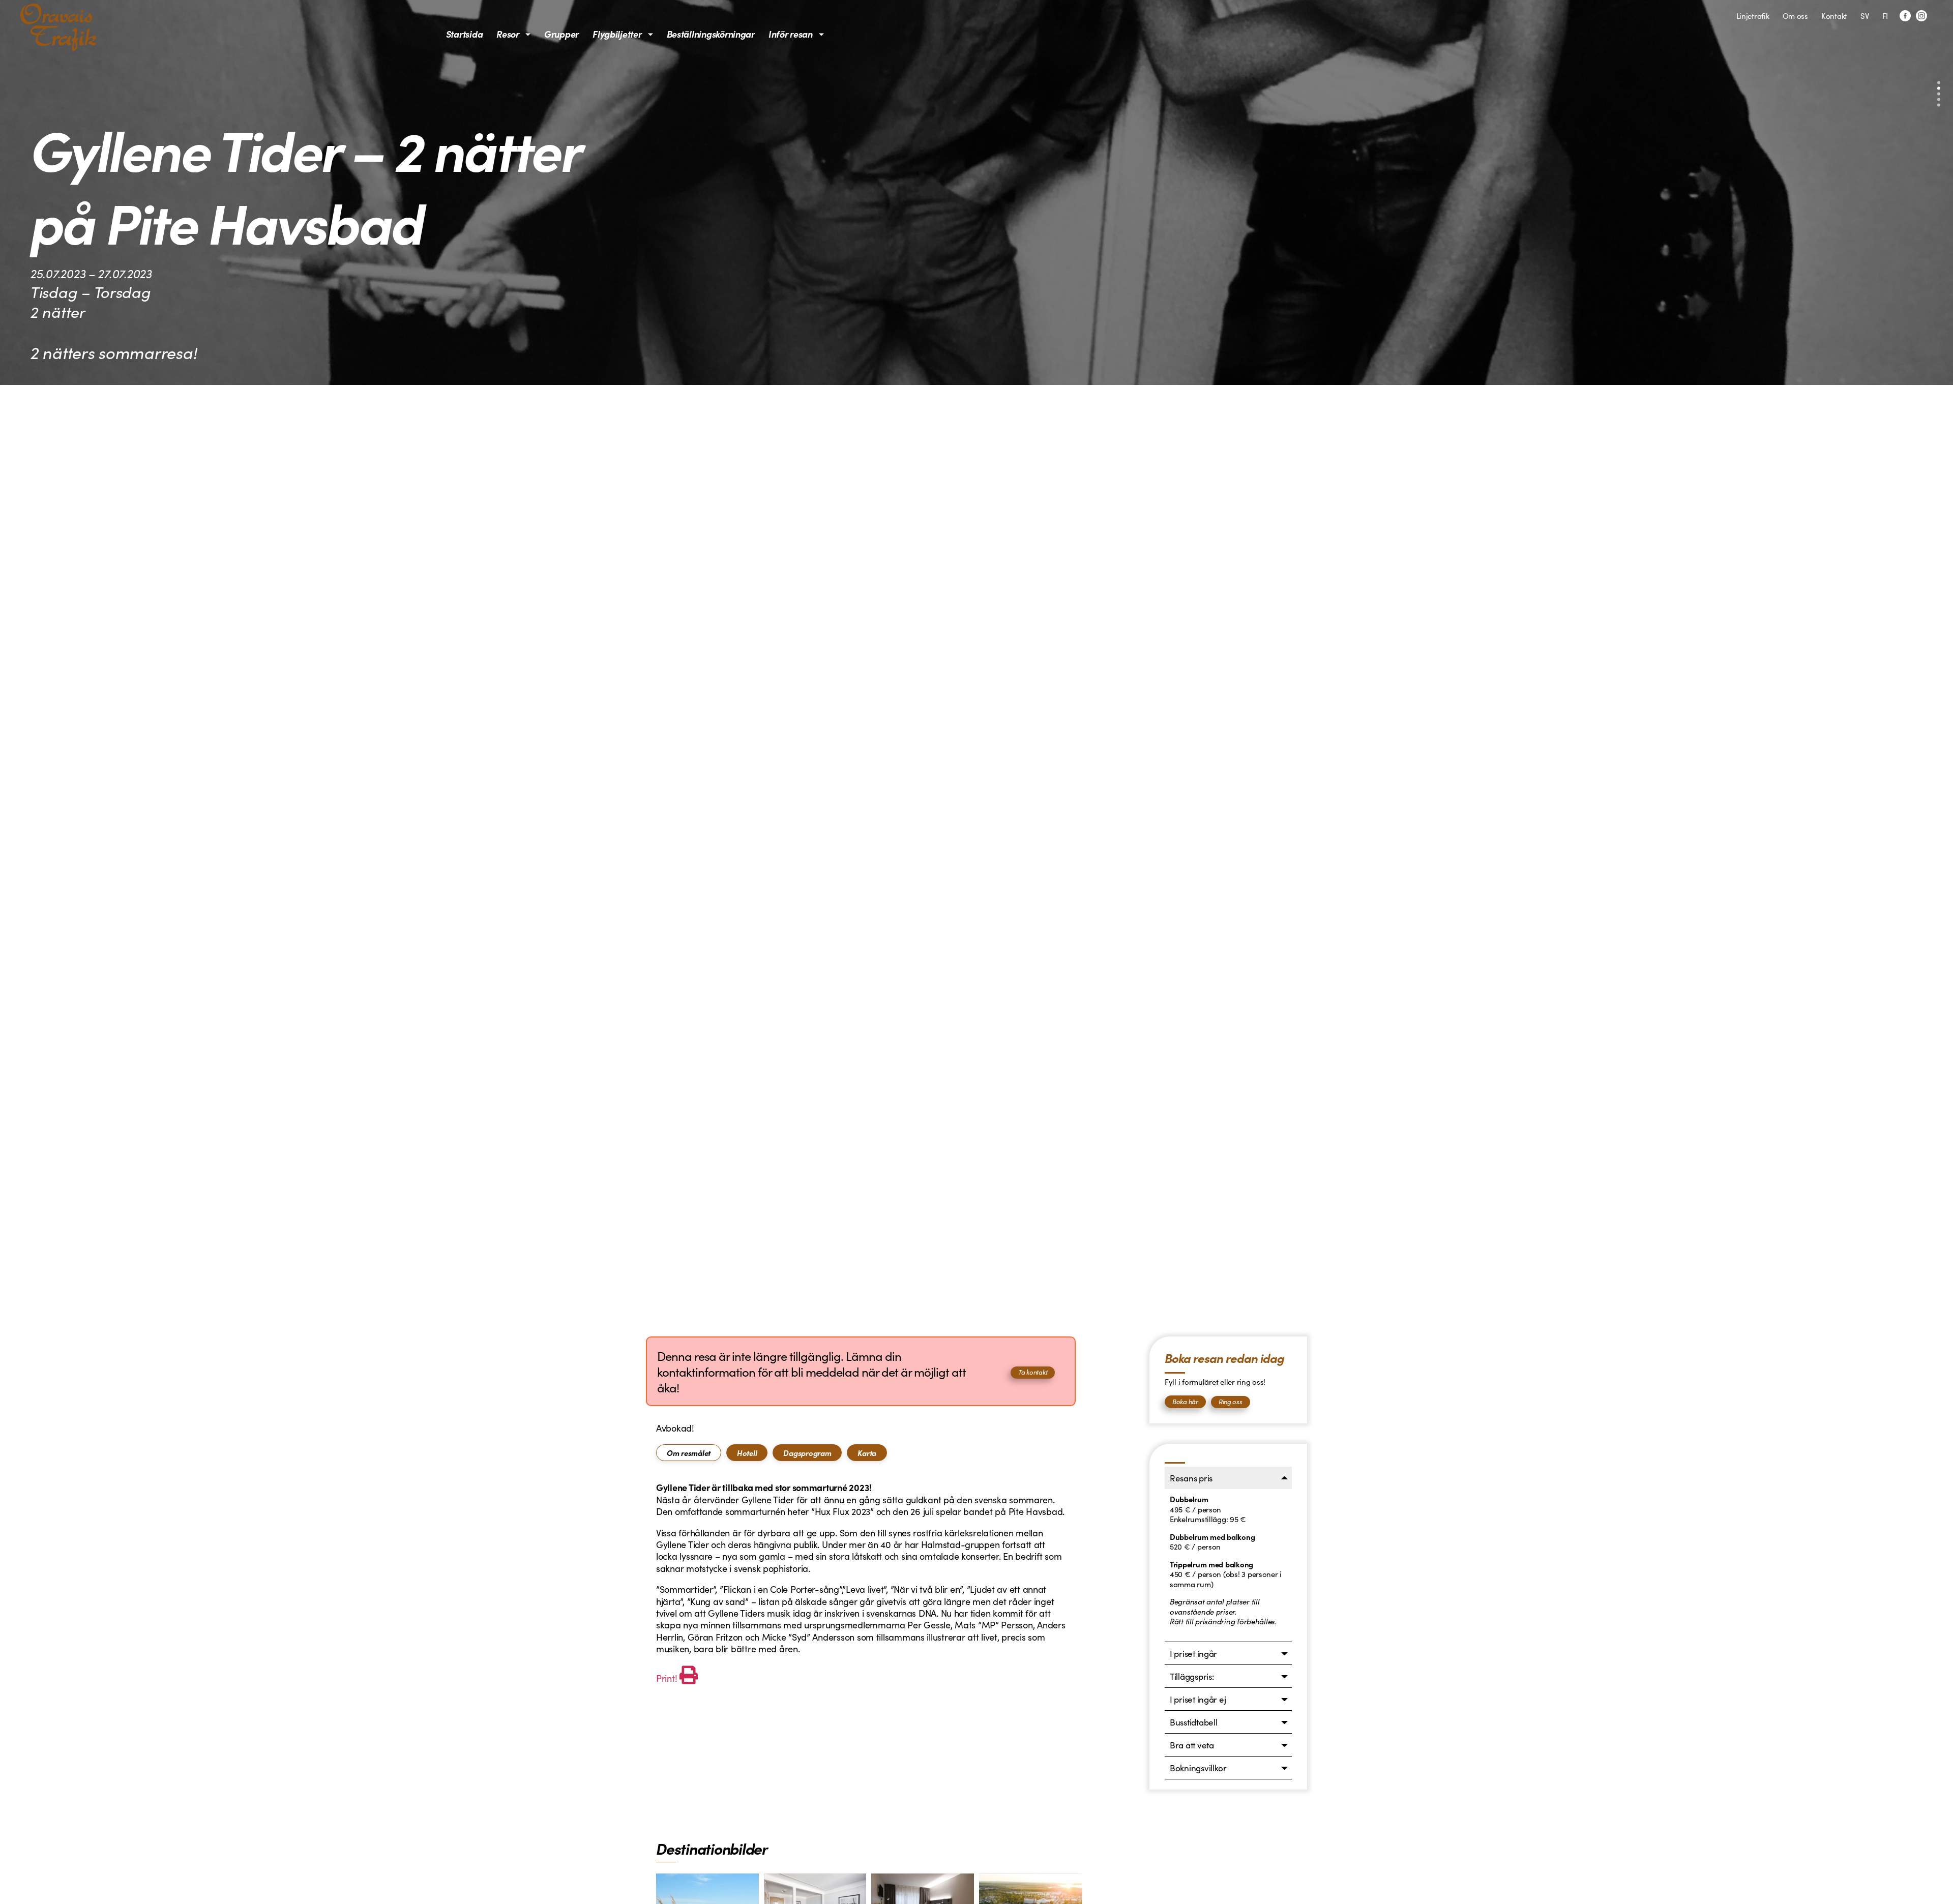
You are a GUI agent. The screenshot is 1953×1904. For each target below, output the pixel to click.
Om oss (1795, 16)
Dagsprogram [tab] (807, 1453)
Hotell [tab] (747, 1453)
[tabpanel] (861, 1584)
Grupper (561, 34)
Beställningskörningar (711, 34)
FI (1885, 16)
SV (1865, 16)
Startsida (465, 34)
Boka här (1185, 1401)
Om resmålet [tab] (689, 1453)
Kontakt (1834, 16)
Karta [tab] (867, 1453)
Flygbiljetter (617, 34)
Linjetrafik (1753, 16)
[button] (1939, 83)
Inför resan (791, 34)
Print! (667, 1678)
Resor (508, 34)
